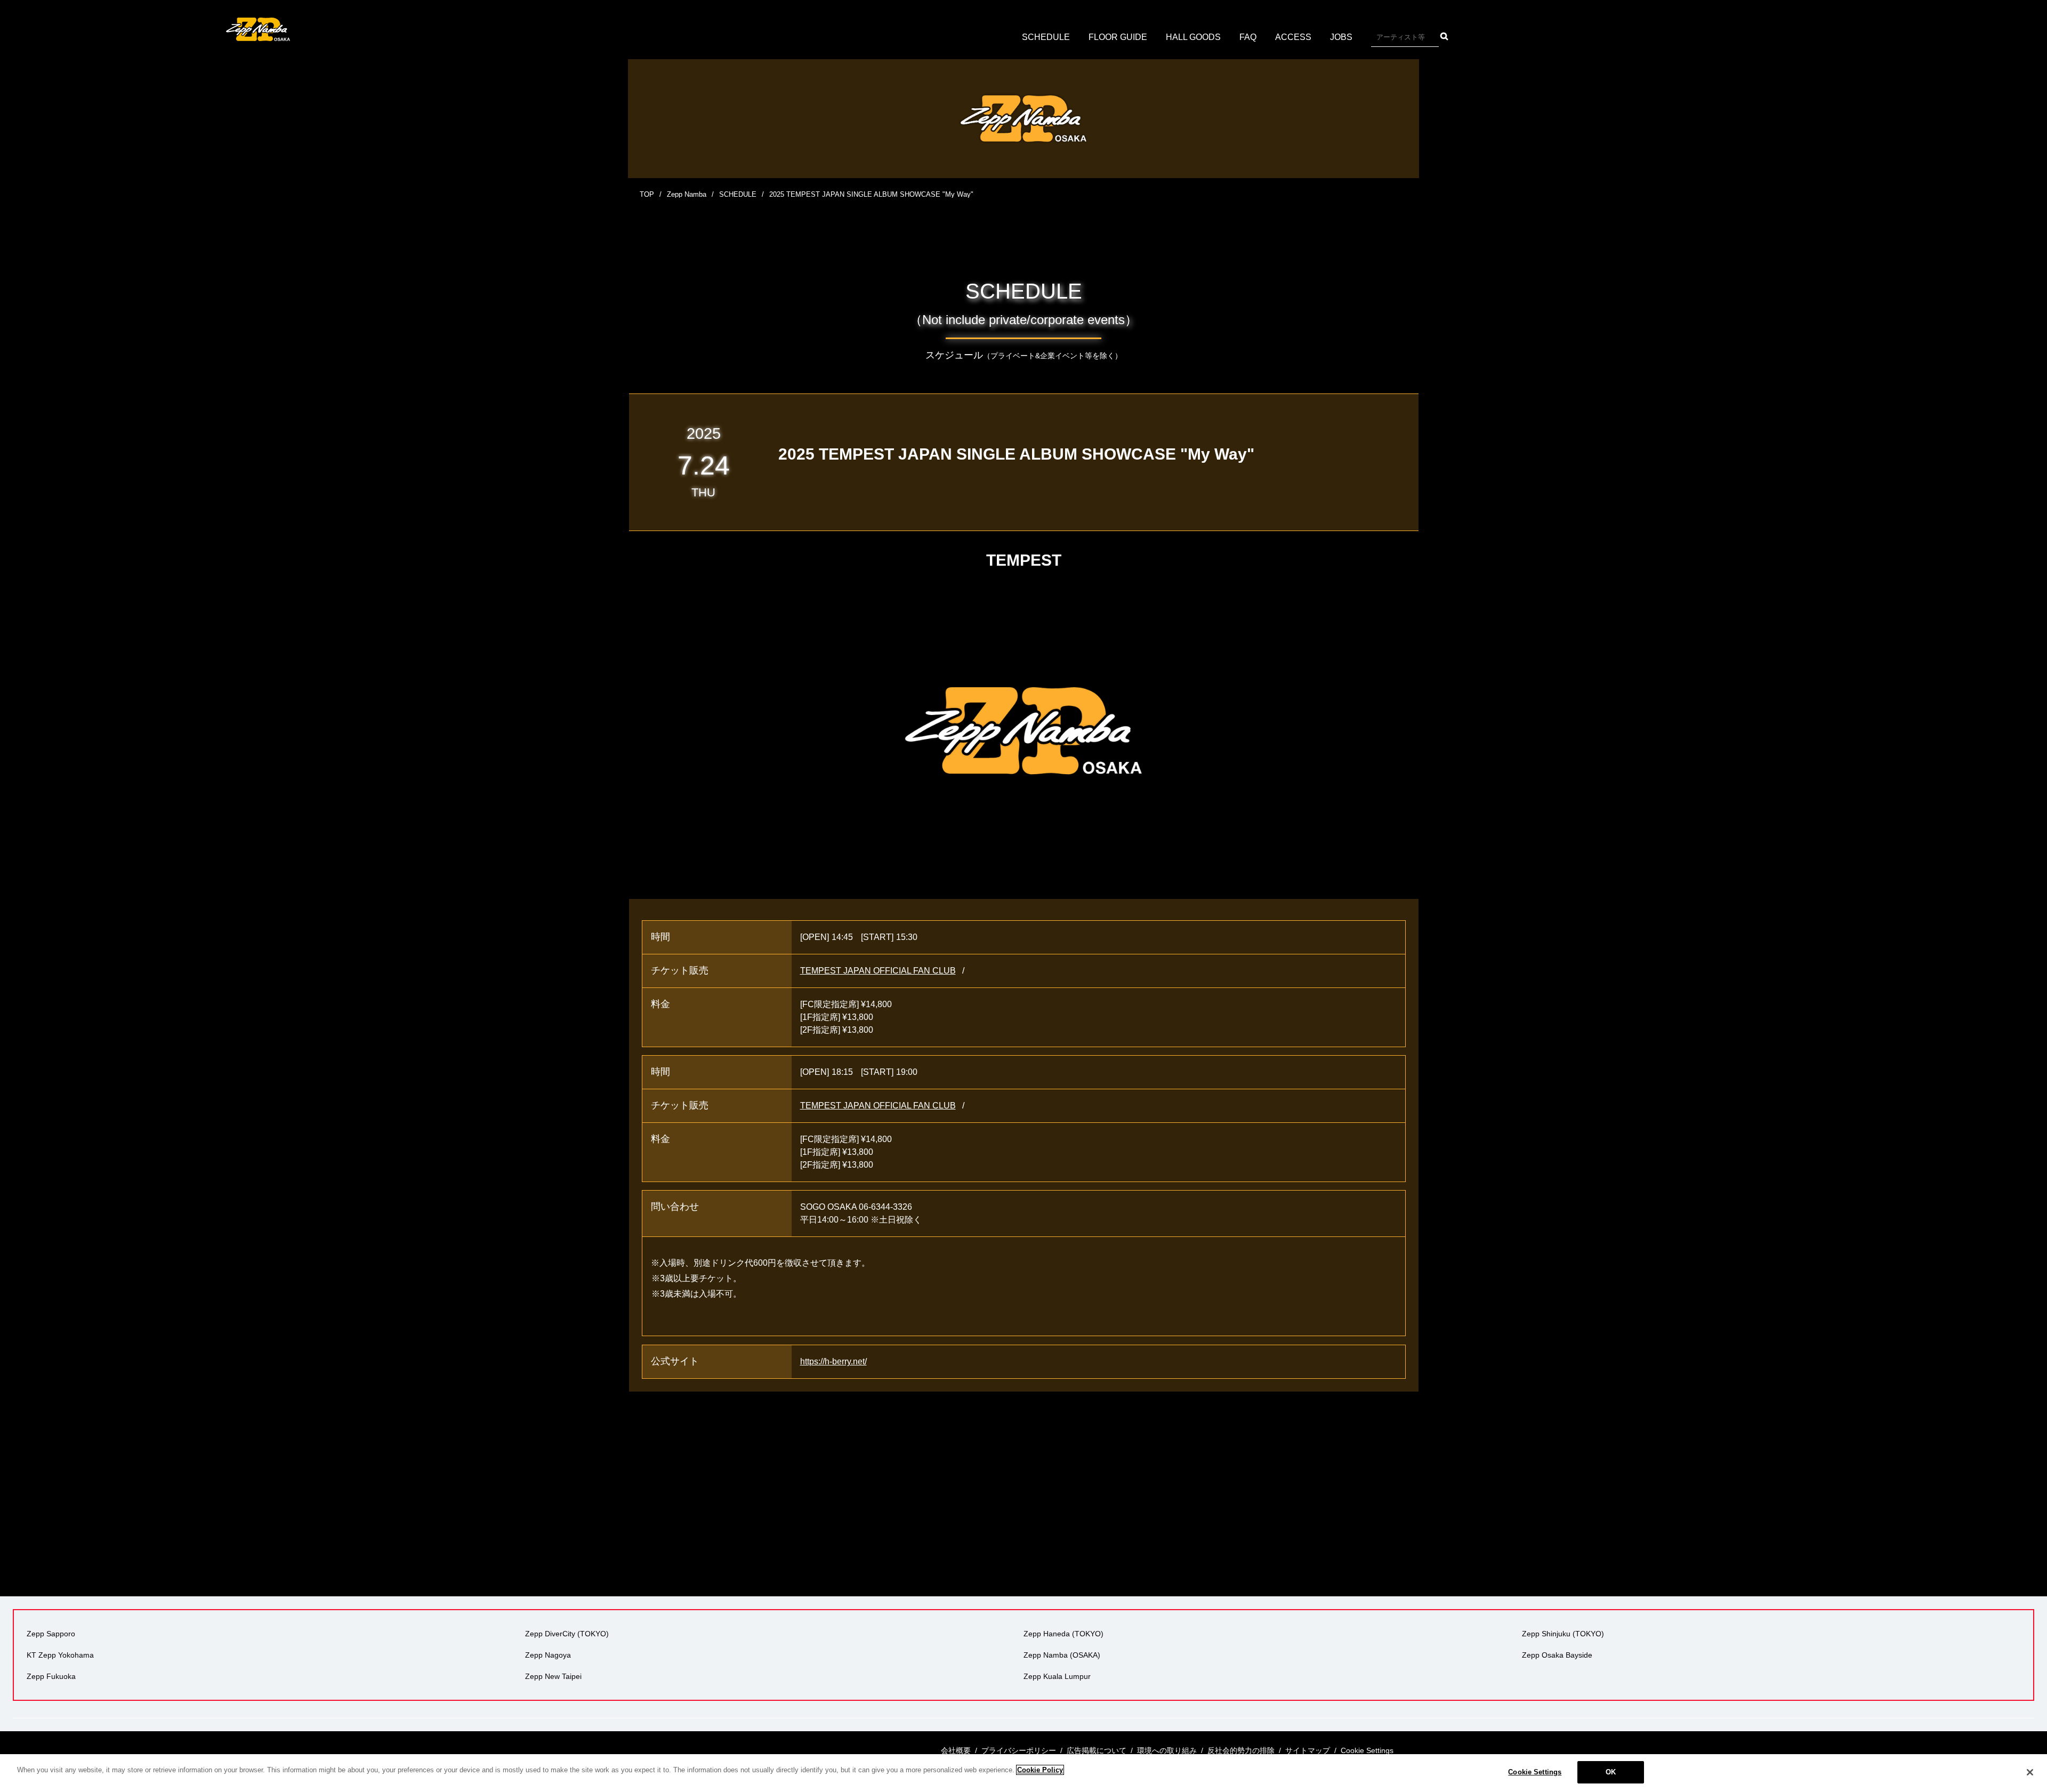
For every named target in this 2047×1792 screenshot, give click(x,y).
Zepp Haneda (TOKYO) (1063, 1634)
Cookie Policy (1040, 1770)
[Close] (2030, 1772)
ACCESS (1293, 37)
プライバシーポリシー (1019, 1750)
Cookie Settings (1535, 1772)
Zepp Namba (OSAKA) (1062, 1655)
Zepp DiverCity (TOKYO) (567, 1634)
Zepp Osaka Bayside (1557, 1655)
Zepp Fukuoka (51, 1676)
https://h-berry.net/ (833, 1361)
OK (1611, 1772)
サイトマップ (1308, 1750)
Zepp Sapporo (51, 1634)
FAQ (1248, 37)
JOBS (1341, 37)
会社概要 (956, 1750)
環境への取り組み (1167, 1750)
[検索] (1444, 36)
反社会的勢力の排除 (1241, 1750)
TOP (647, 194)
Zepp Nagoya (548, 1655)
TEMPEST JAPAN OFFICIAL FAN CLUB (878, 971)
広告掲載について (1097, 1750)
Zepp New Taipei (553, 1676)
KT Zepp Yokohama (60, 1655)
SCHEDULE (1046, 37)
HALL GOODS (1193, 37)
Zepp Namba (687, 194)
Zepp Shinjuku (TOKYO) (1563, 1634)
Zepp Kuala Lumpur (1057, 1676)
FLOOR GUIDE (1118, 37)
